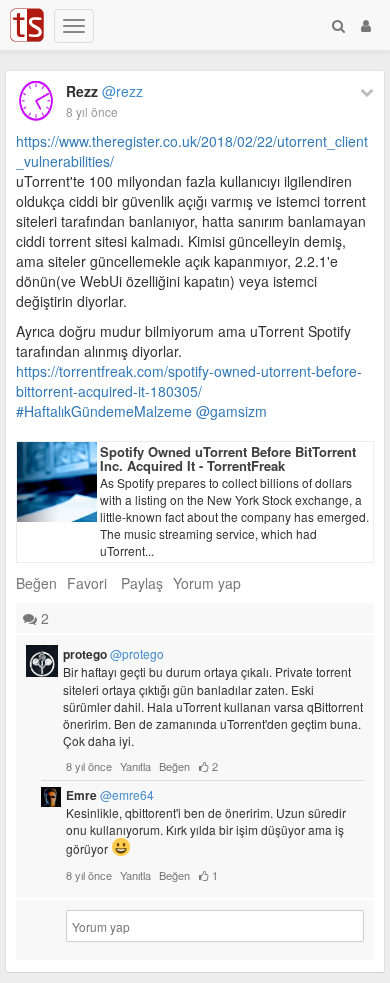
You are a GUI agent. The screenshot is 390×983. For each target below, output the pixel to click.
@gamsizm (231, 411)
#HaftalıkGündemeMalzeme (104, 411)
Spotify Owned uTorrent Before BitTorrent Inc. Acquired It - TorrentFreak (228, 458)
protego (113, 654)
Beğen (36, 583)
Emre (110, 795)
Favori (87, 583)
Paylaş (142, 583)
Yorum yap (207, 583)
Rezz (104, 91)
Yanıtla (135, 766)
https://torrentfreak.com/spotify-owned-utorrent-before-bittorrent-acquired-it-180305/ (189, 381)
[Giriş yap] (366, 25)
